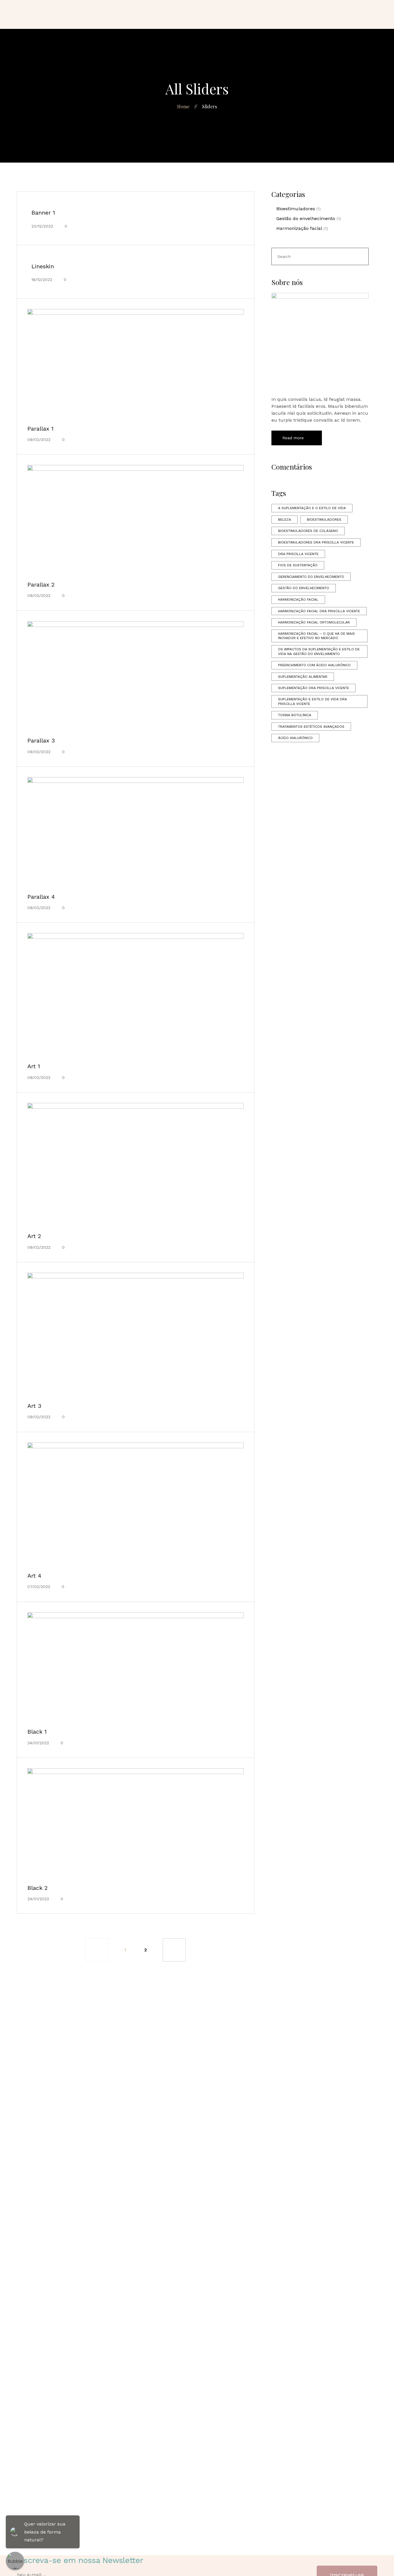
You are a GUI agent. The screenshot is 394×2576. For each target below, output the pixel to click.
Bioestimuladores (296, 209)
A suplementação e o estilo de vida (312, 508)
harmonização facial (298, 600)
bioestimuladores (324, 520)
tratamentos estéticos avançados (311, 727)
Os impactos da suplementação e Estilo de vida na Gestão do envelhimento (319, 652)
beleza (285, 520)
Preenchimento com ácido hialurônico (314, 665)
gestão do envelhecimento (304, 588)
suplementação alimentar (303, 677)
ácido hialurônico (295, 738)
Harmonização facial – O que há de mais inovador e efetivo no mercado (316, 636)
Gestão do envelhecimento (306, 218)
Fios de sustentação (298, 565)
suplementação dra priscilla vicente (314, 688)
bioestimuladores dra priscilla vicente (316, 542)
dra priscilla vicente (298, 554)
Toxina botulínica (295, 715)
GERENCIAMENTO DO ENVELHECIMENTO (311, 577)
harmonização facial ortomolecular (314, 622)
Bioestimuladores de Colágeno (308, 531)
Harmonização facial (299, 228)
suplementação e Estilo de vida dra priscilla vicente (313, 701)
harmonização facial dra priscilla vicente (319, 611)
